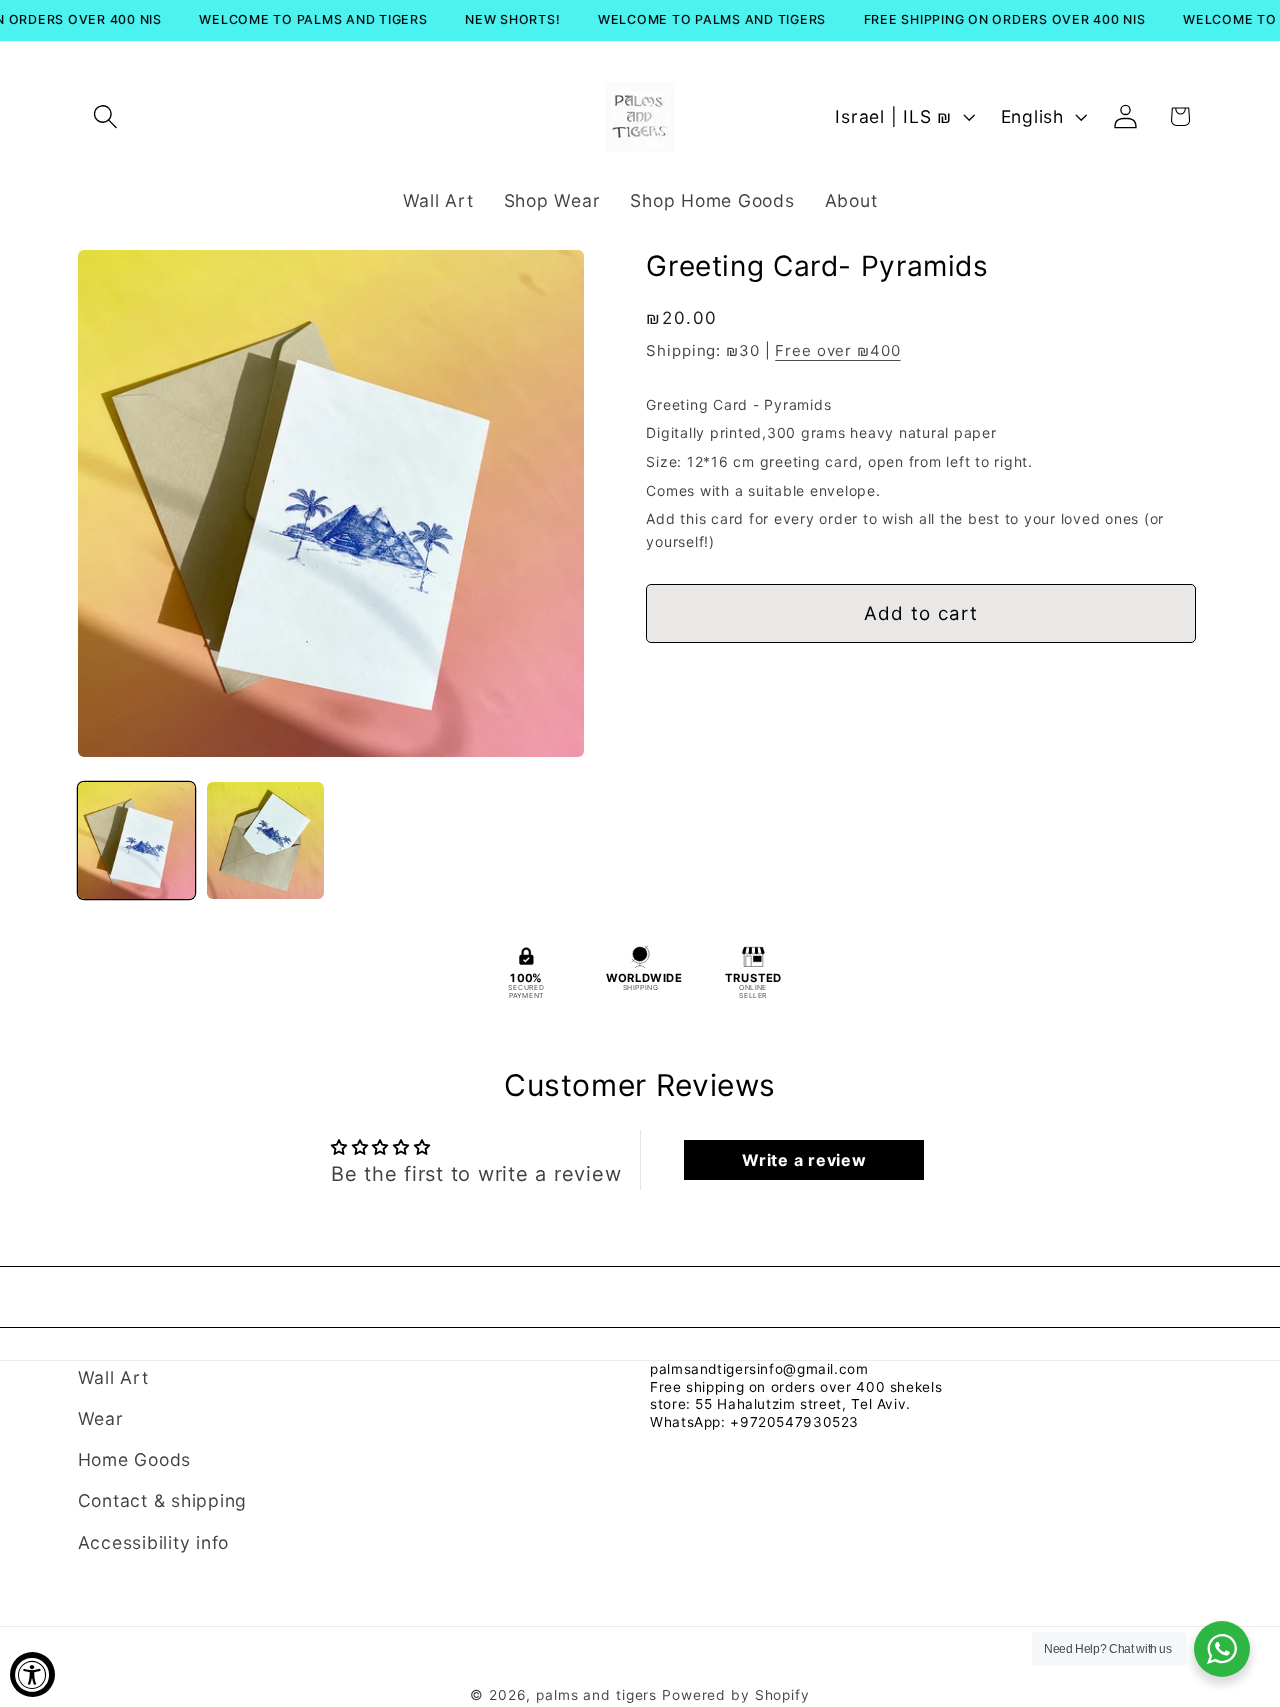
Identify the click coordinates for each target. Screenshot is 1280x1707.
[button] (105, 116)
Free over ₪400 (837, 351)
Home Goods (135, 1460)
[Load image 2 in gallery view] (265, 840)
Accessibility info (154, 1542)
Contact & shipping (163, 1501)
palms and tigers (596, 1696)
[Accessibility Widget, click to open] (32, 1674)
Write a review (804, 1160)
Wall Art (113, 1377)
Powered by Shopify (736, 1696)
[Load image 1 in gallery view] (136, 840)
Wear (101, 1418)
